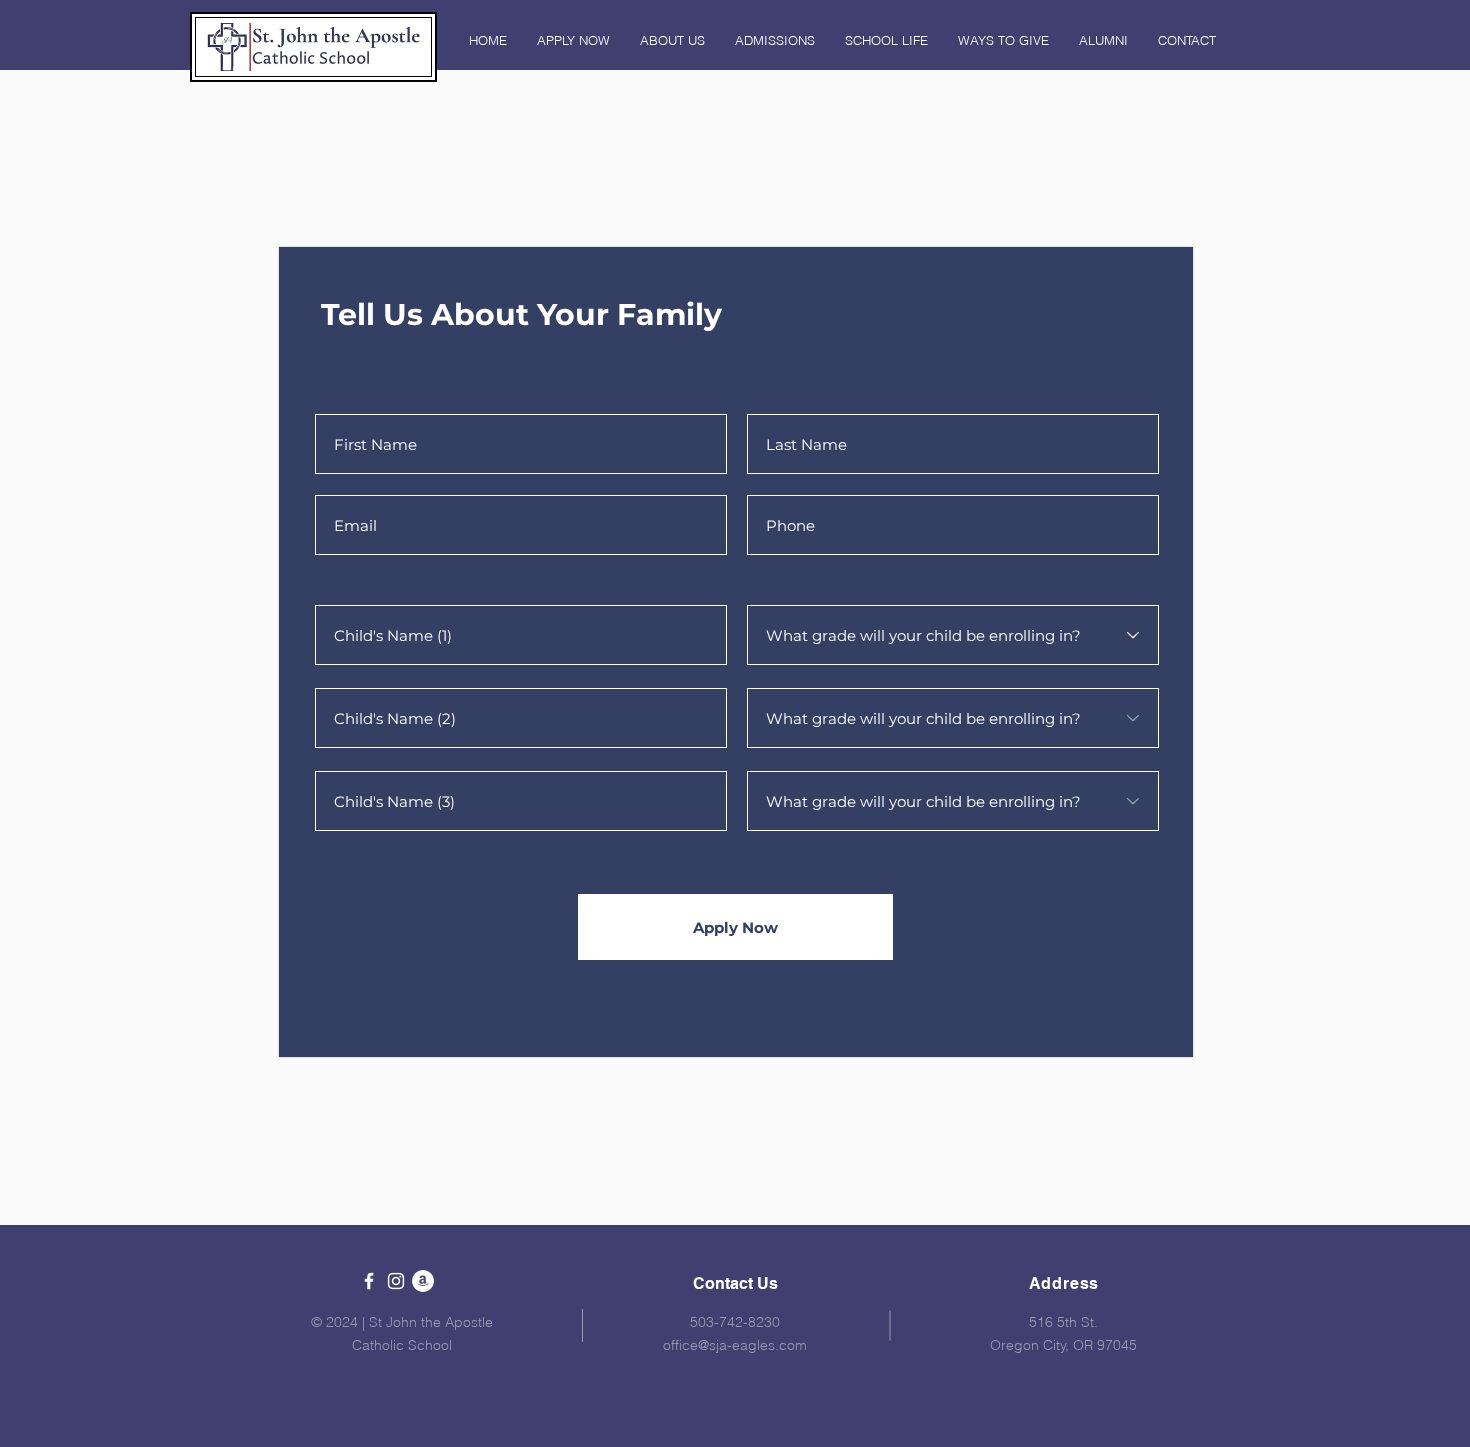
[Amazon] (423, 1281)
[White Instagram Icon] (396, 1281)
